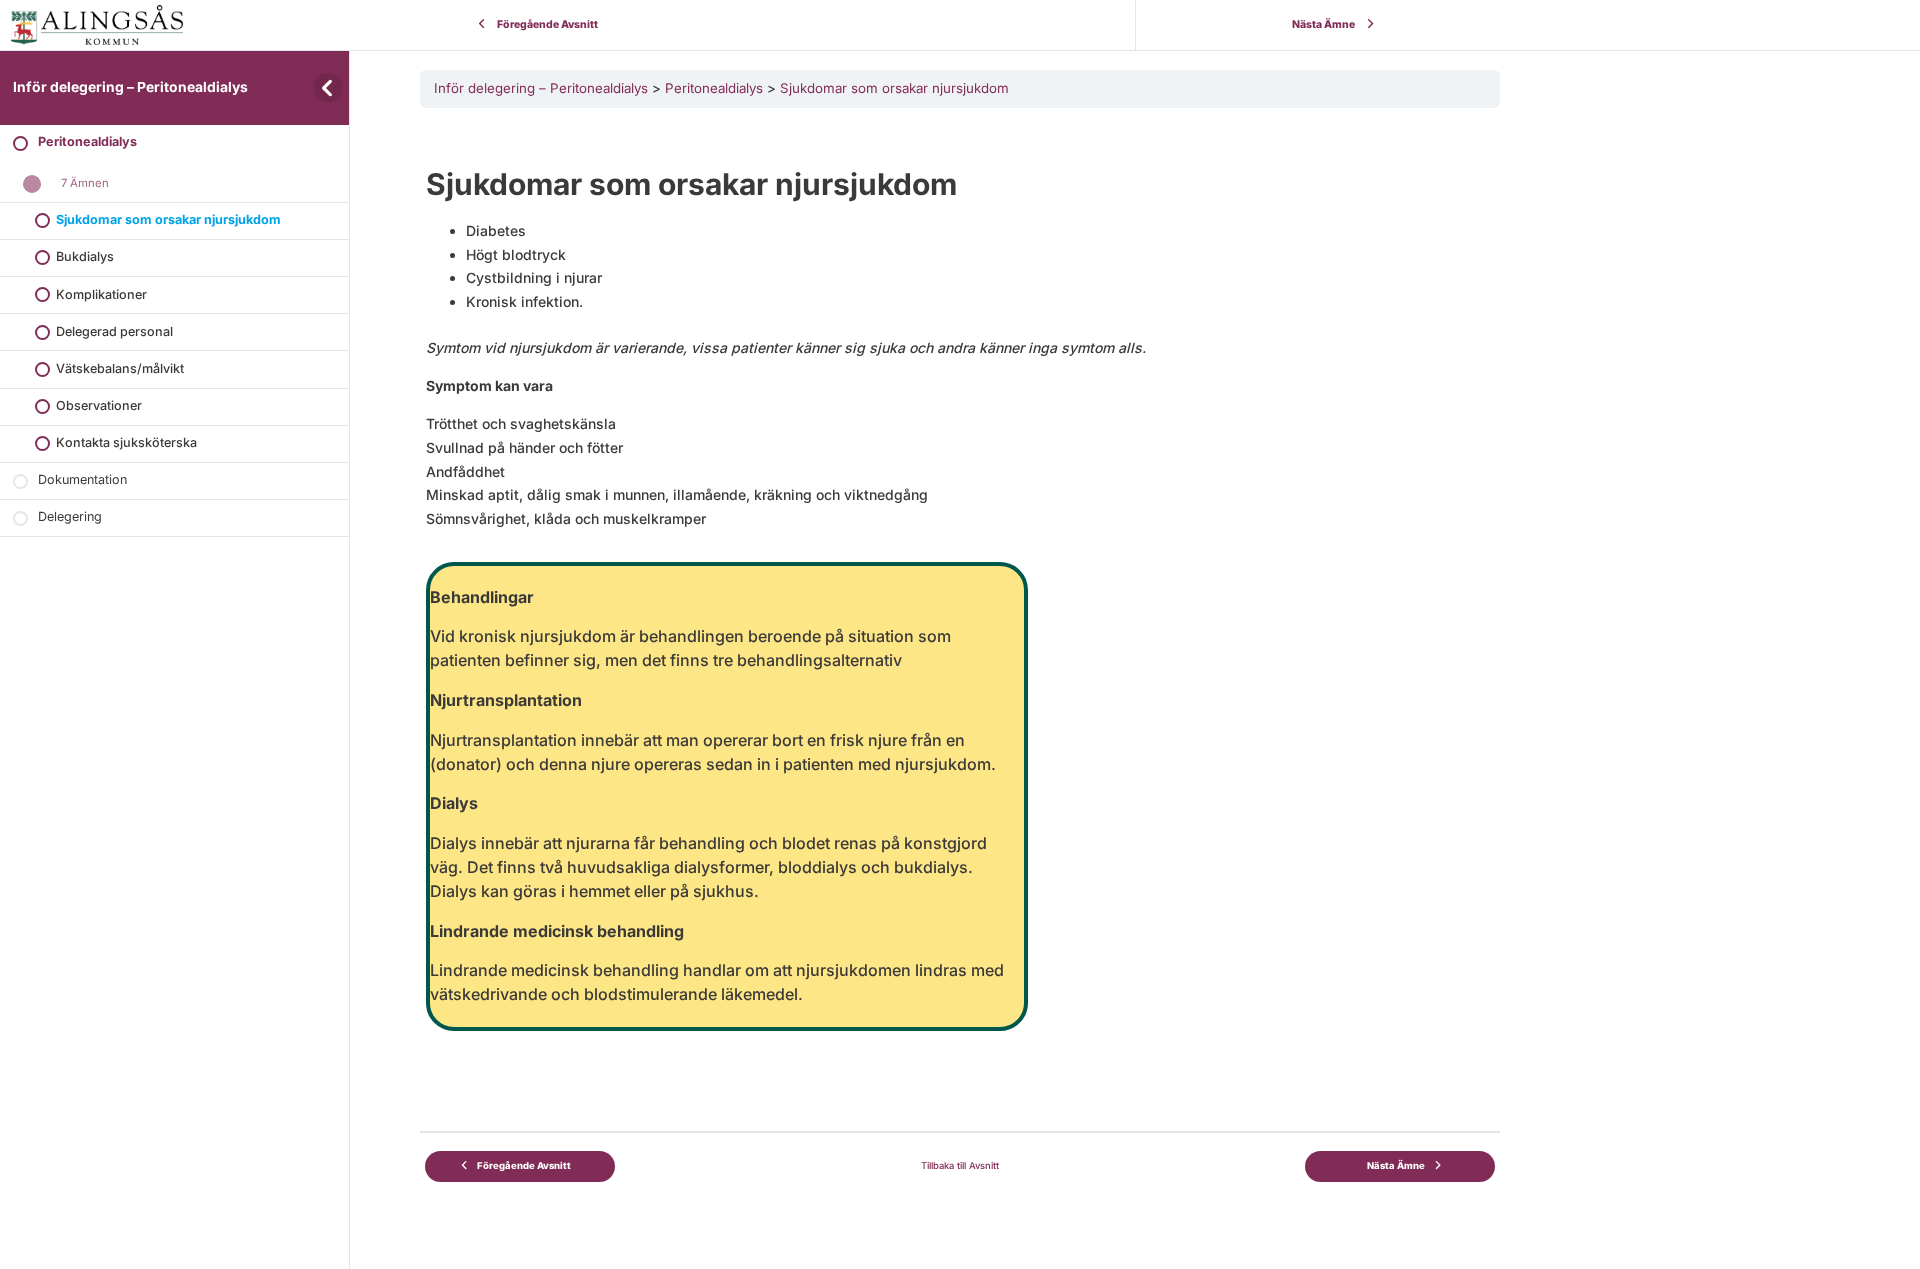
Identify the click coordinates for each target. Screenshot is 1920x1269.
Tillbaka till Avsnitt (960, 1165)
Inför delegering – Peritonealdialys (130, 87)
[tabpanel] (960, 591)
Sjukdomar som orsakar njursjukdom (894, 88)
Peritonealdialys (714, 88)
